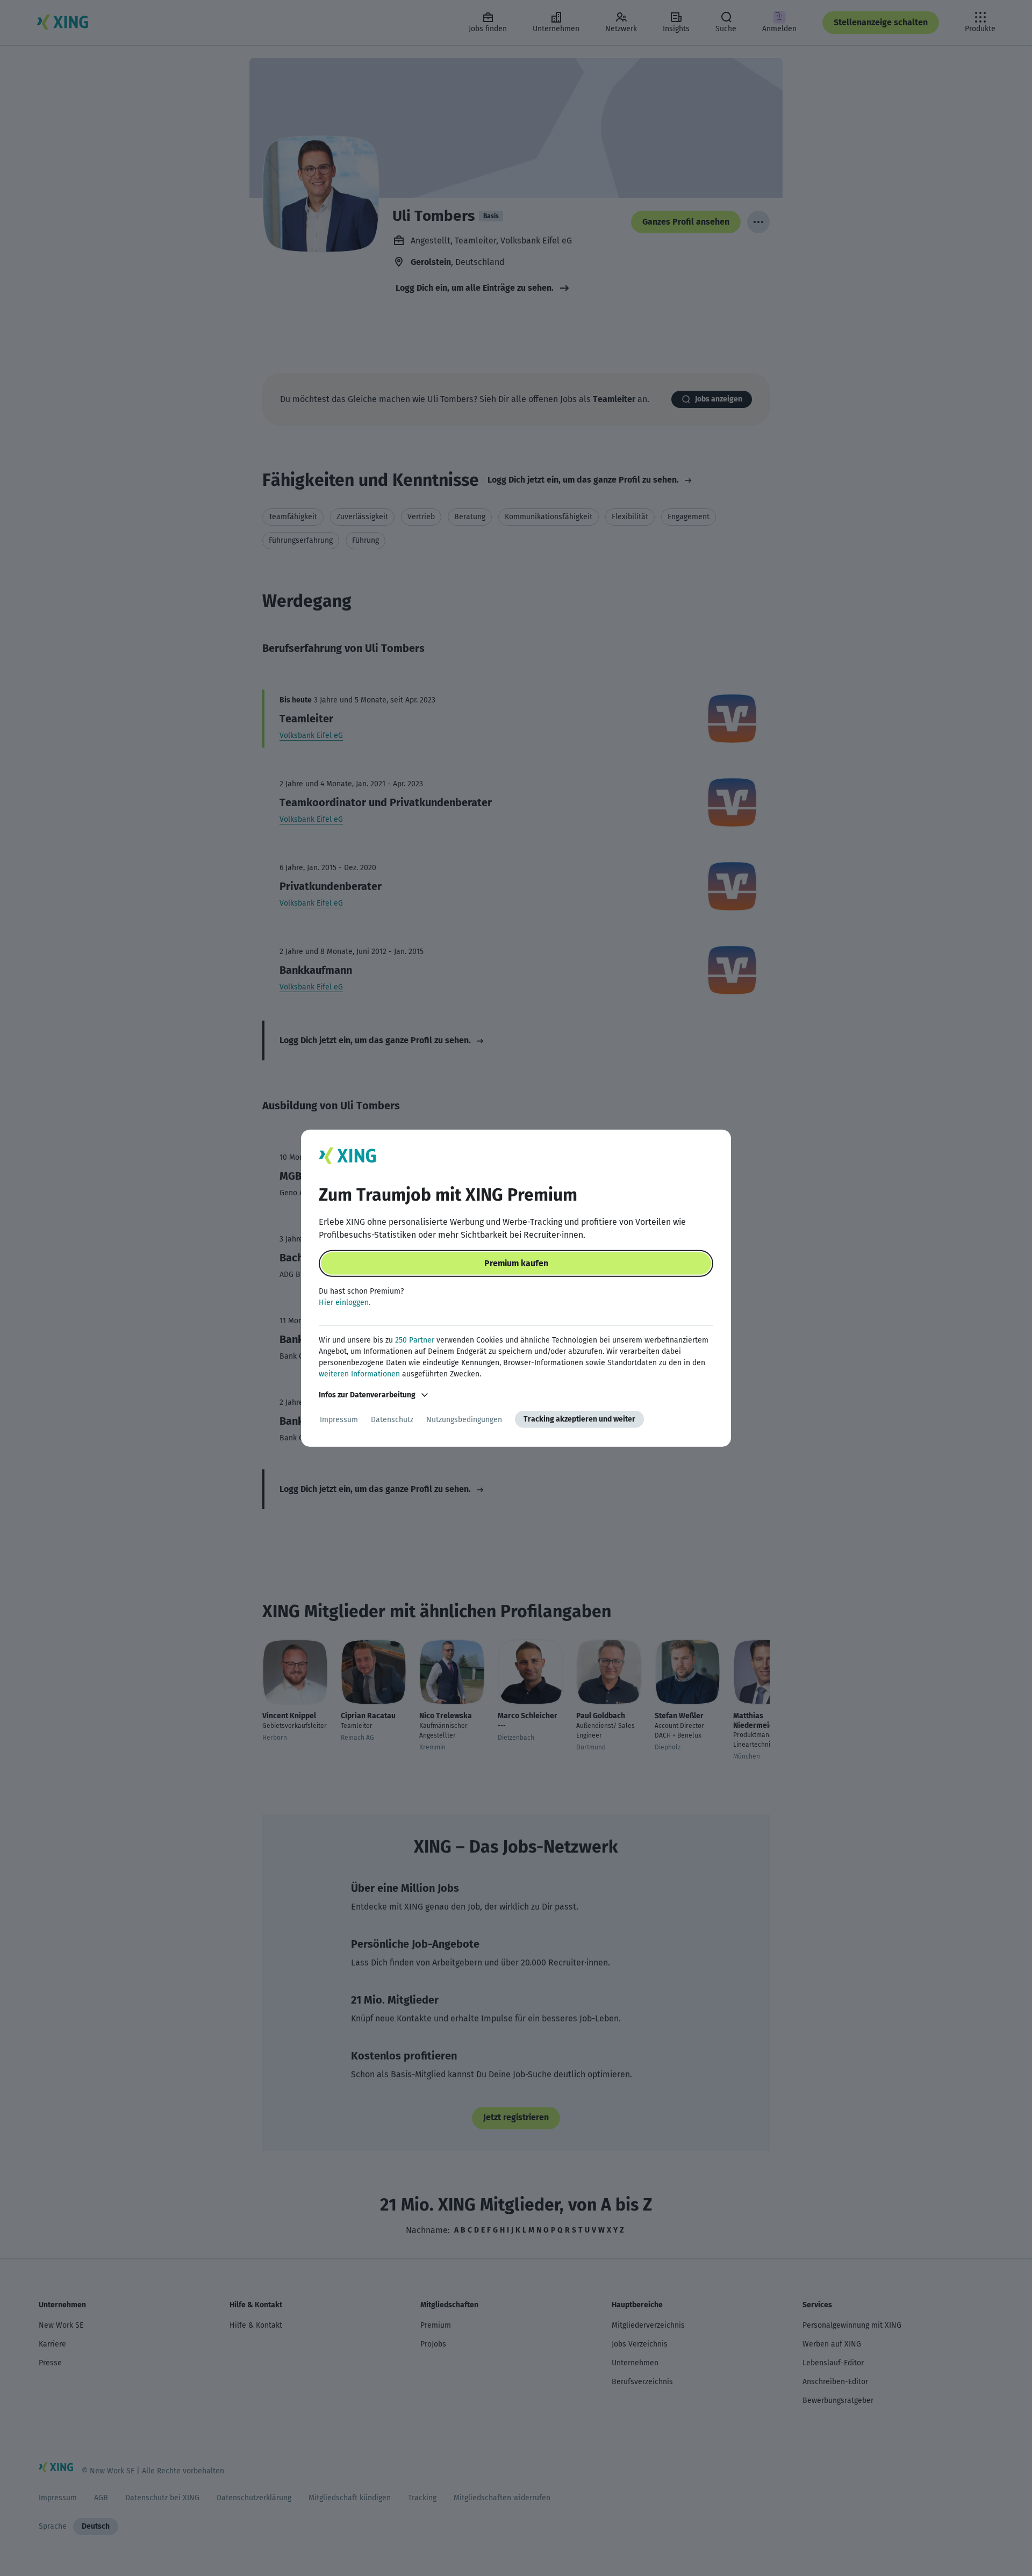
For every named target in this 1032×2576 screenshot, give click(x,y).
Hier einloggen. (345, 1303)
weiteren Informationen (359, 1374)
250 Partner (415, 1340)
